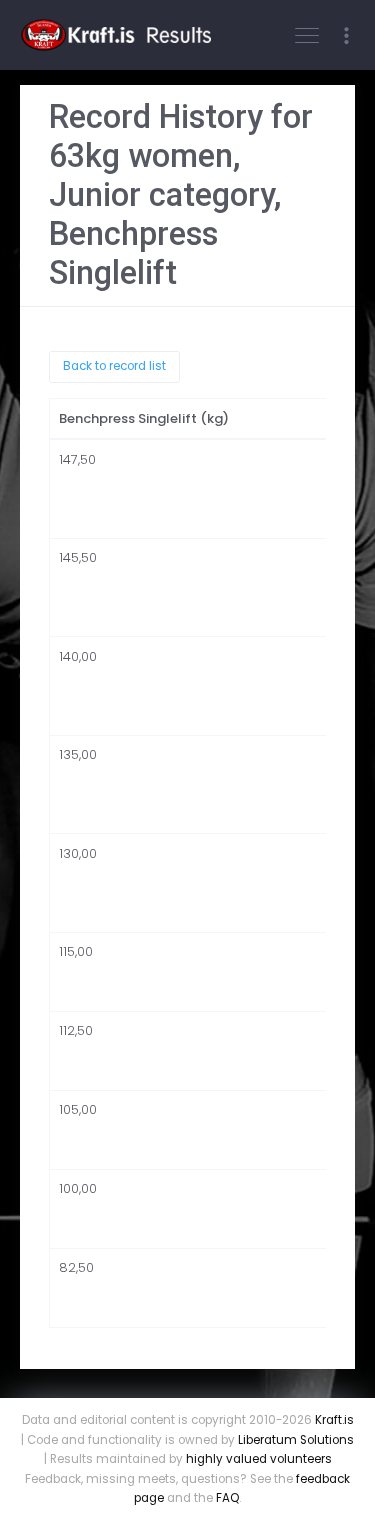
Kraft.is (334, 1420)
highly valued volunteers (259, 1459)
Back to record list (114, 366)
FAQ (227, 1498)
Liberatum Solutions (296, 1440)
